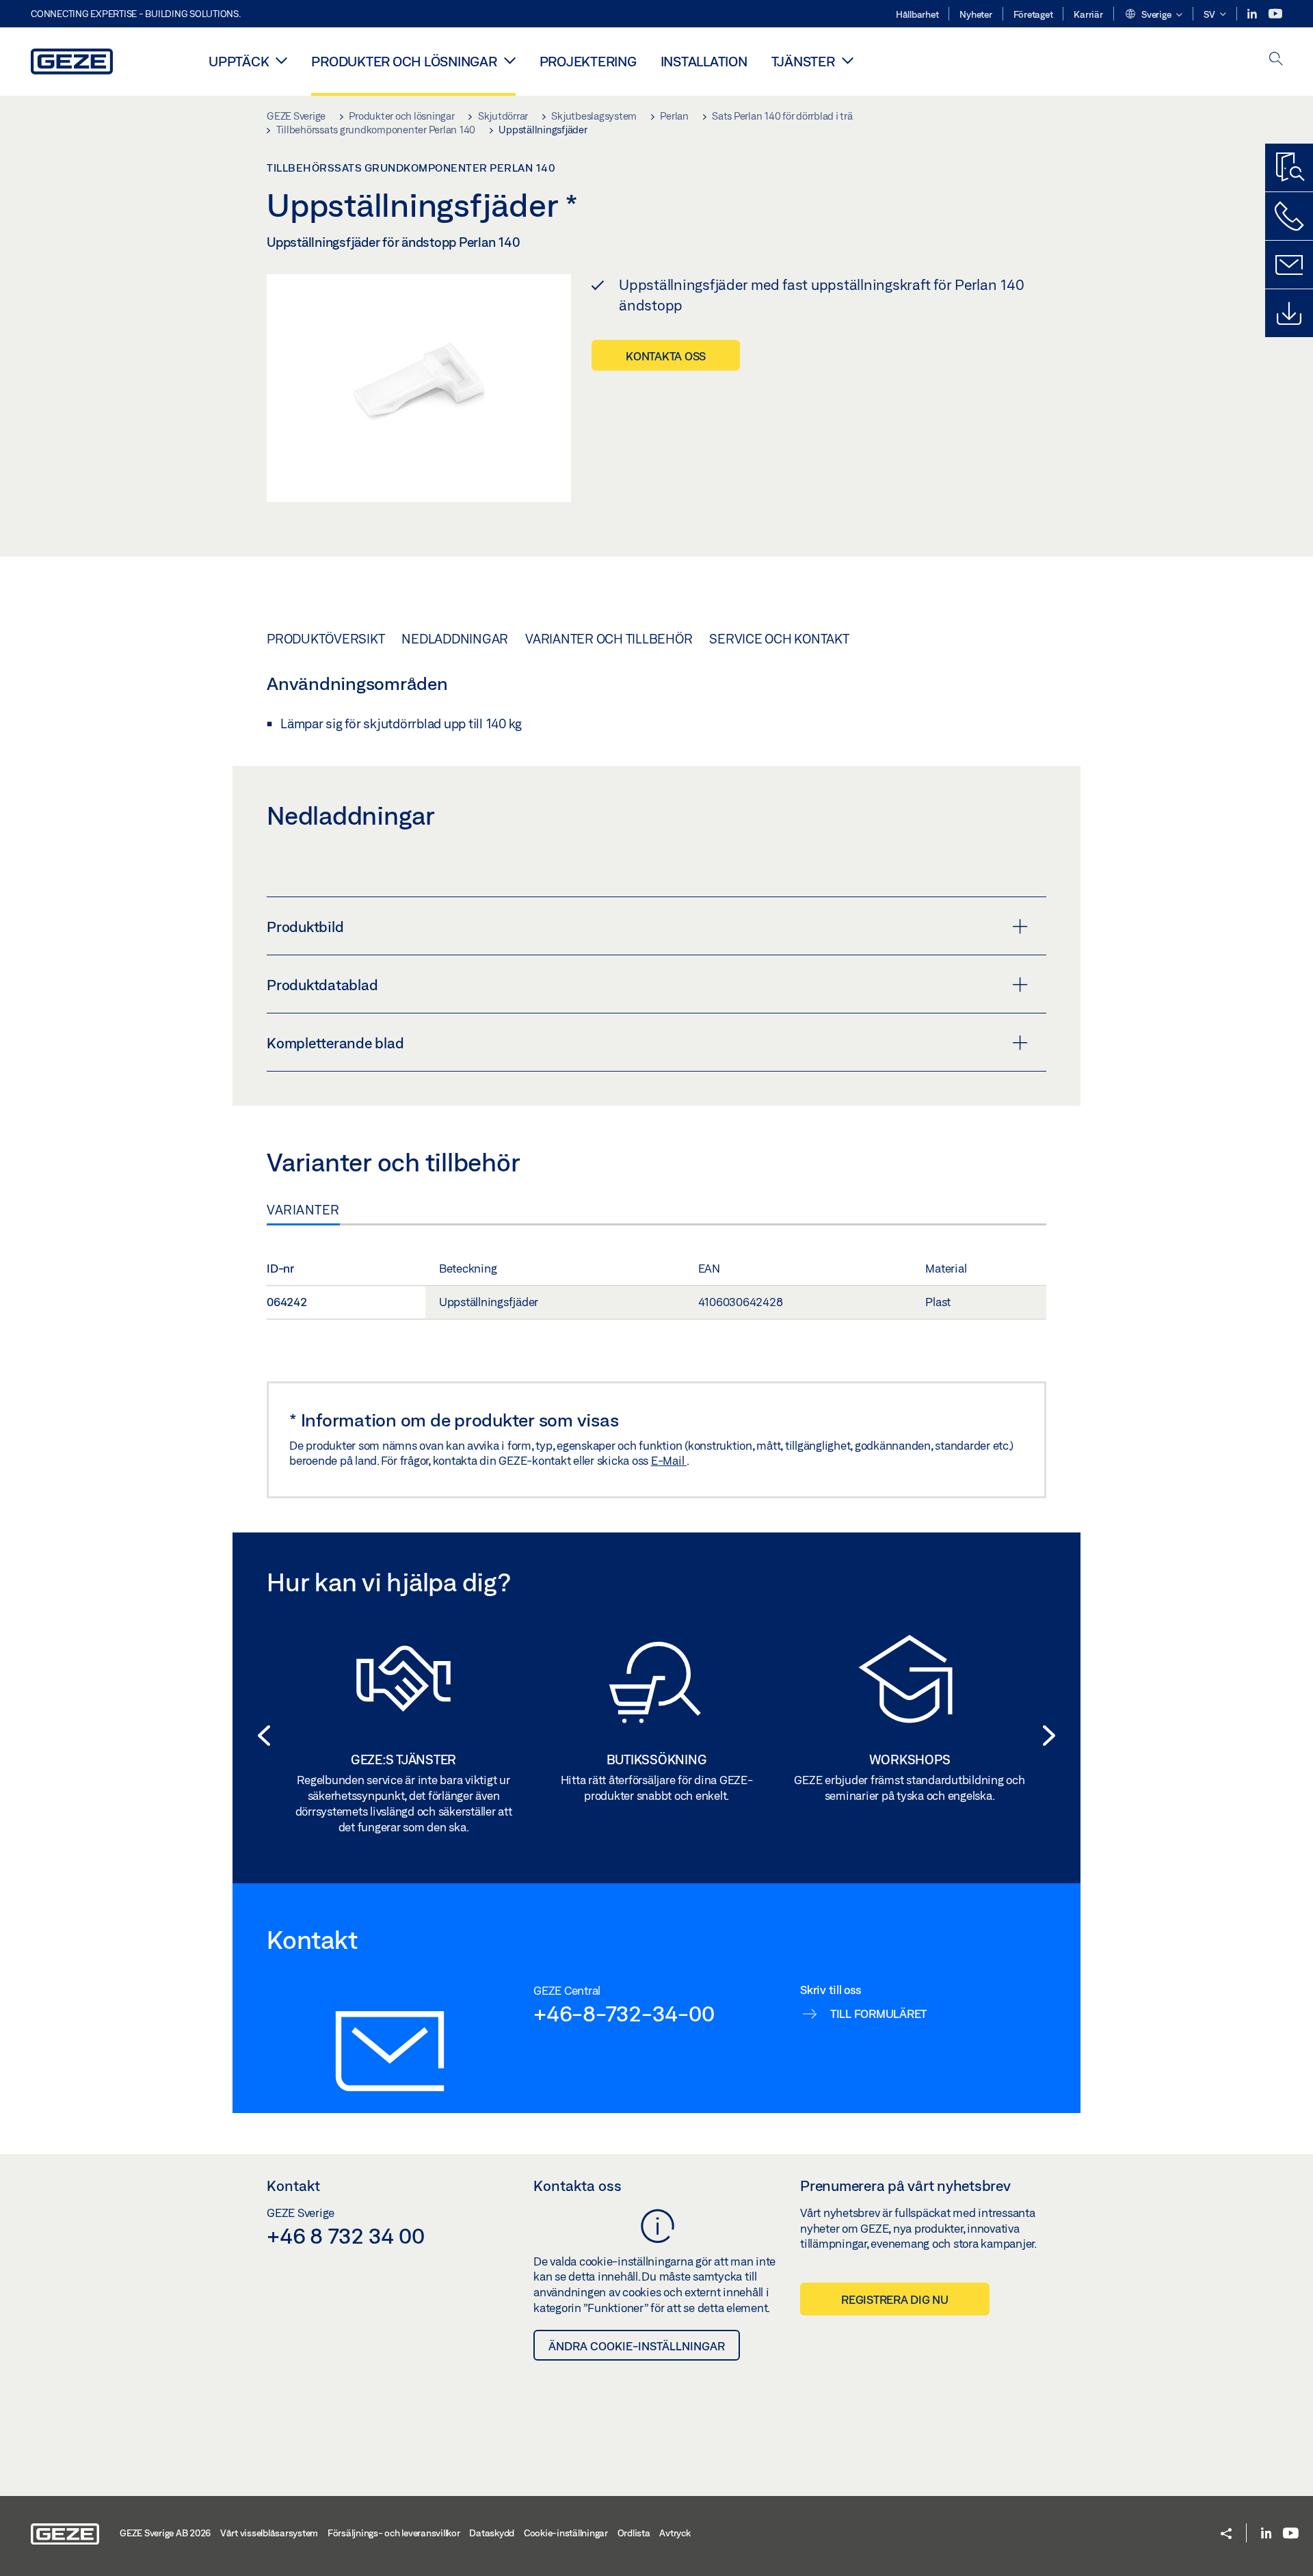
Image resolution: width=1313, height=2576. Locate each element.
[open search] (1276, 60)
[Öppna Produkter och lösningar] (510, 60)
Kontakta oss (666, 356)
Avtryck (675, 2533)
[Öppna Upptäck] (281, 60)
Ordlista (634, 2533)
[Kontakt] (1289, 265)
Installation (704, 61)
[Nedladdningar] (1289, 313)
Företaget (1033, 14)
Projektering (588, 61)
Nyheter (976, 14)
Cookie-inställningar (566, 2533)
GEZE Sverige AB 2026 (165, 2533)
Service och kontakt (779, 639)
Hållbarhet (917, 14)
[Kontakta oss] (1289, 216)
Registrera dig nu (895, 2299)
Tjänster (803, 61)
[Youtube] (1275, 14)
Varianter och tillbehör (609, 639)
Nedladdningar (455, 639)
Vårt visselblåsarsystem (269, 2533)
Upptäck (239, 61)
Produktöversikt (326, 639)
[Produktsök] (1289, 168)
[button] (1153, 15)
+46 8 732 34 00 (345, 2235)
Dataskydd (492, 2533)
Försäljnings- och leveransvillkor (394, 2533)
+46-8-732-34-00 (624, 2013)
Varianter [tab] (303, 1210)
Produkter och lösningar (404, 61)
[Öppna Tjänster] (848, 60)
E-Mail (669, 1460)
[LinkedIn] (1253, 14)
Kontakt (293, 2186)
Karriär (1088, 14)
